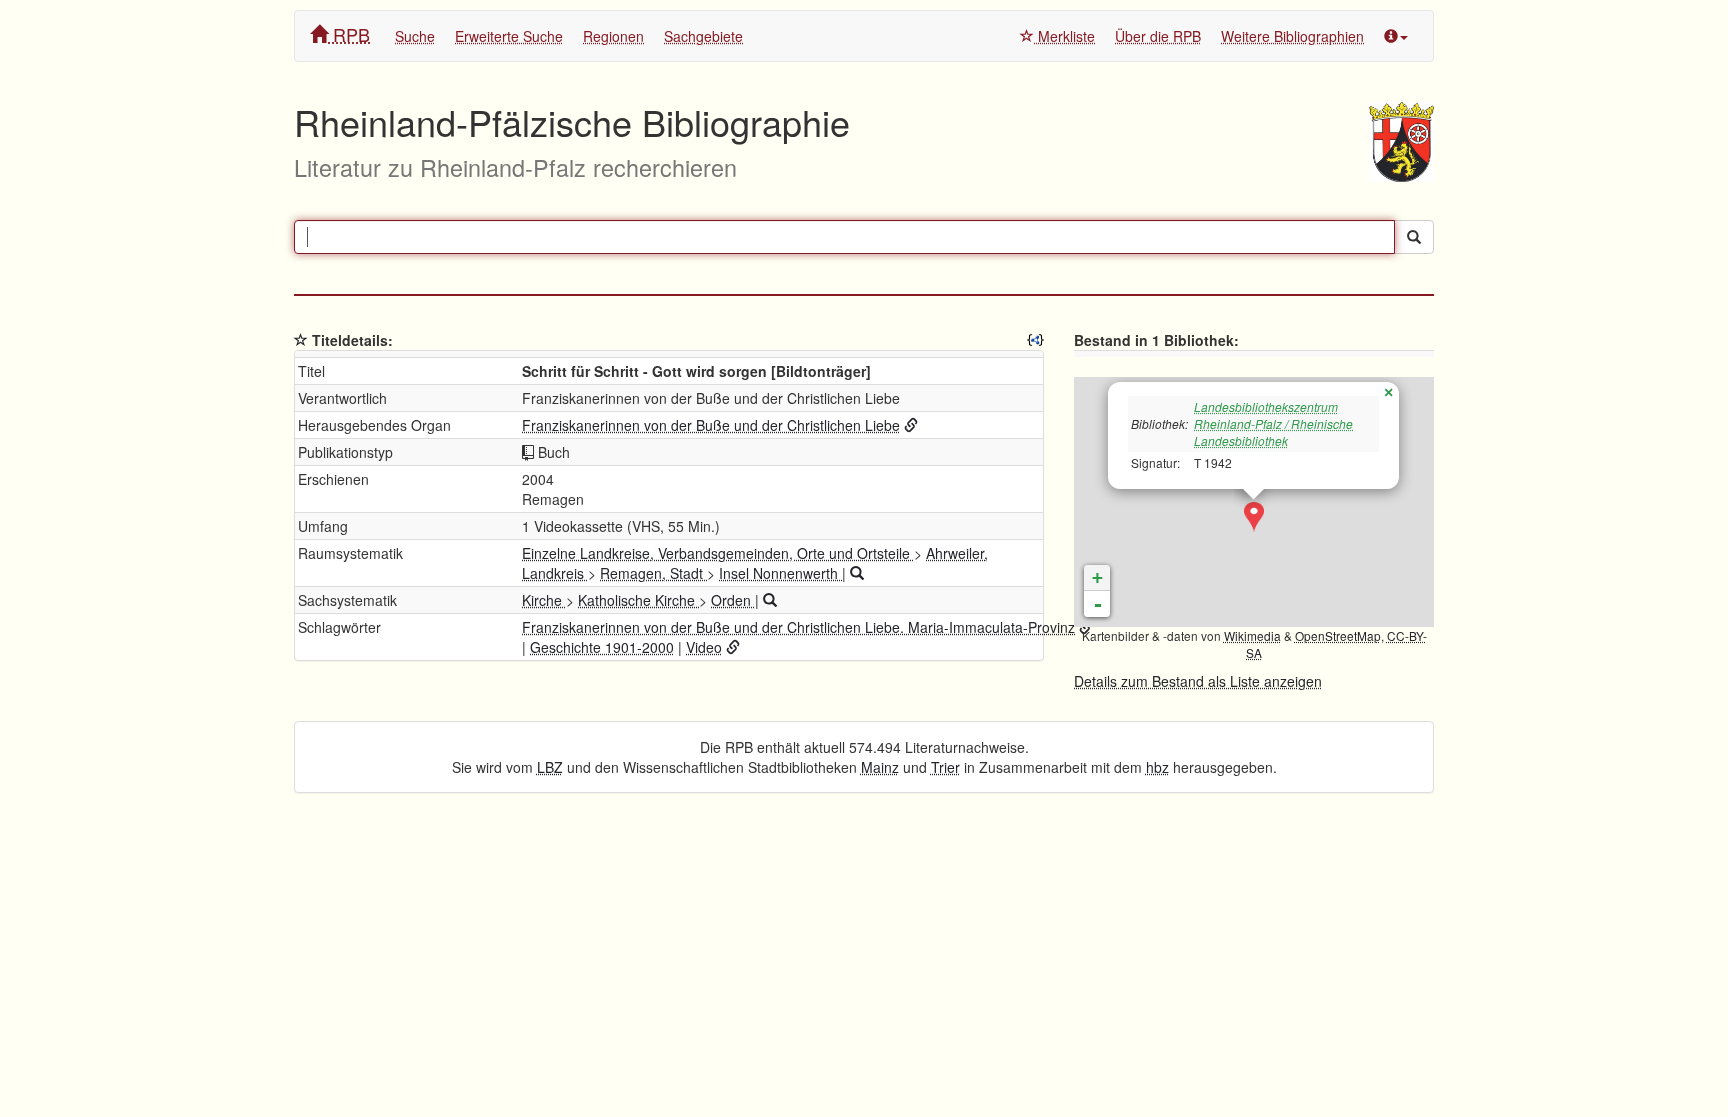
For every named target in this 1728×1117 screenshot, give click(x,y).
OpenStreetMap (1338, 635)
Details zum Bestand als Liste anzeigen (1198, 681)
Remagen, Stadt (653, 573)
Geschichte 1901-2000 (602, 647)
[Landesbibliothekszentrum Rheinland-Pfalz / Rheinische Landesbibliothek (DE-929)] (1254, 517)
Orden (733, 600)
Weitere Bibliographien (1292, 36)
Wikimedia (1252, 635)
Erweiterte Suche (509, 36)
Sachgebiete (703, 36)
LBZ (550, 767)
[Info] (1396, 36)
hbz (1157, 767)
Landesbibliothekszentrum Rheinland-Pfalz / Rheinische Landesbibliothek (1273, 423)
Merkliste (1064, 36)
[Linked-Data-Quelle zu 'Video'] (733, 647)
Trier (945, 767)
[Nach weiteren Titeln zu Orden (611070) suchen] (770, 600)
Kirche (544, 600)
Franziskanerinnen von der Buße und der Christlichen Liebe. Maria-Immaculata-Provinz (798, 627)
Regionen (613, 36)
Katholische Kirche (638, 600)
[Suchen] (1414, 237)
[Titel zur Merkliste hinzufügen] (301, 340)
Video (704, 647)
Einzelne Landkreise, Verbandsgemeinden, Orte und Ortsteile (718, 553)
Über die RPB (1158, 36)
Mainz (880, 767)
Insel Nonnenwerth (780, 573)
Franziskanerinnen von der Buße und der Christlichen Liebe (711, 425)
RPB (349, 34)
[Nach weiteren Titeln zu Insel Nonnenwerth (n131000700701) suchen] (857, 573)
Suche (415, 36)
